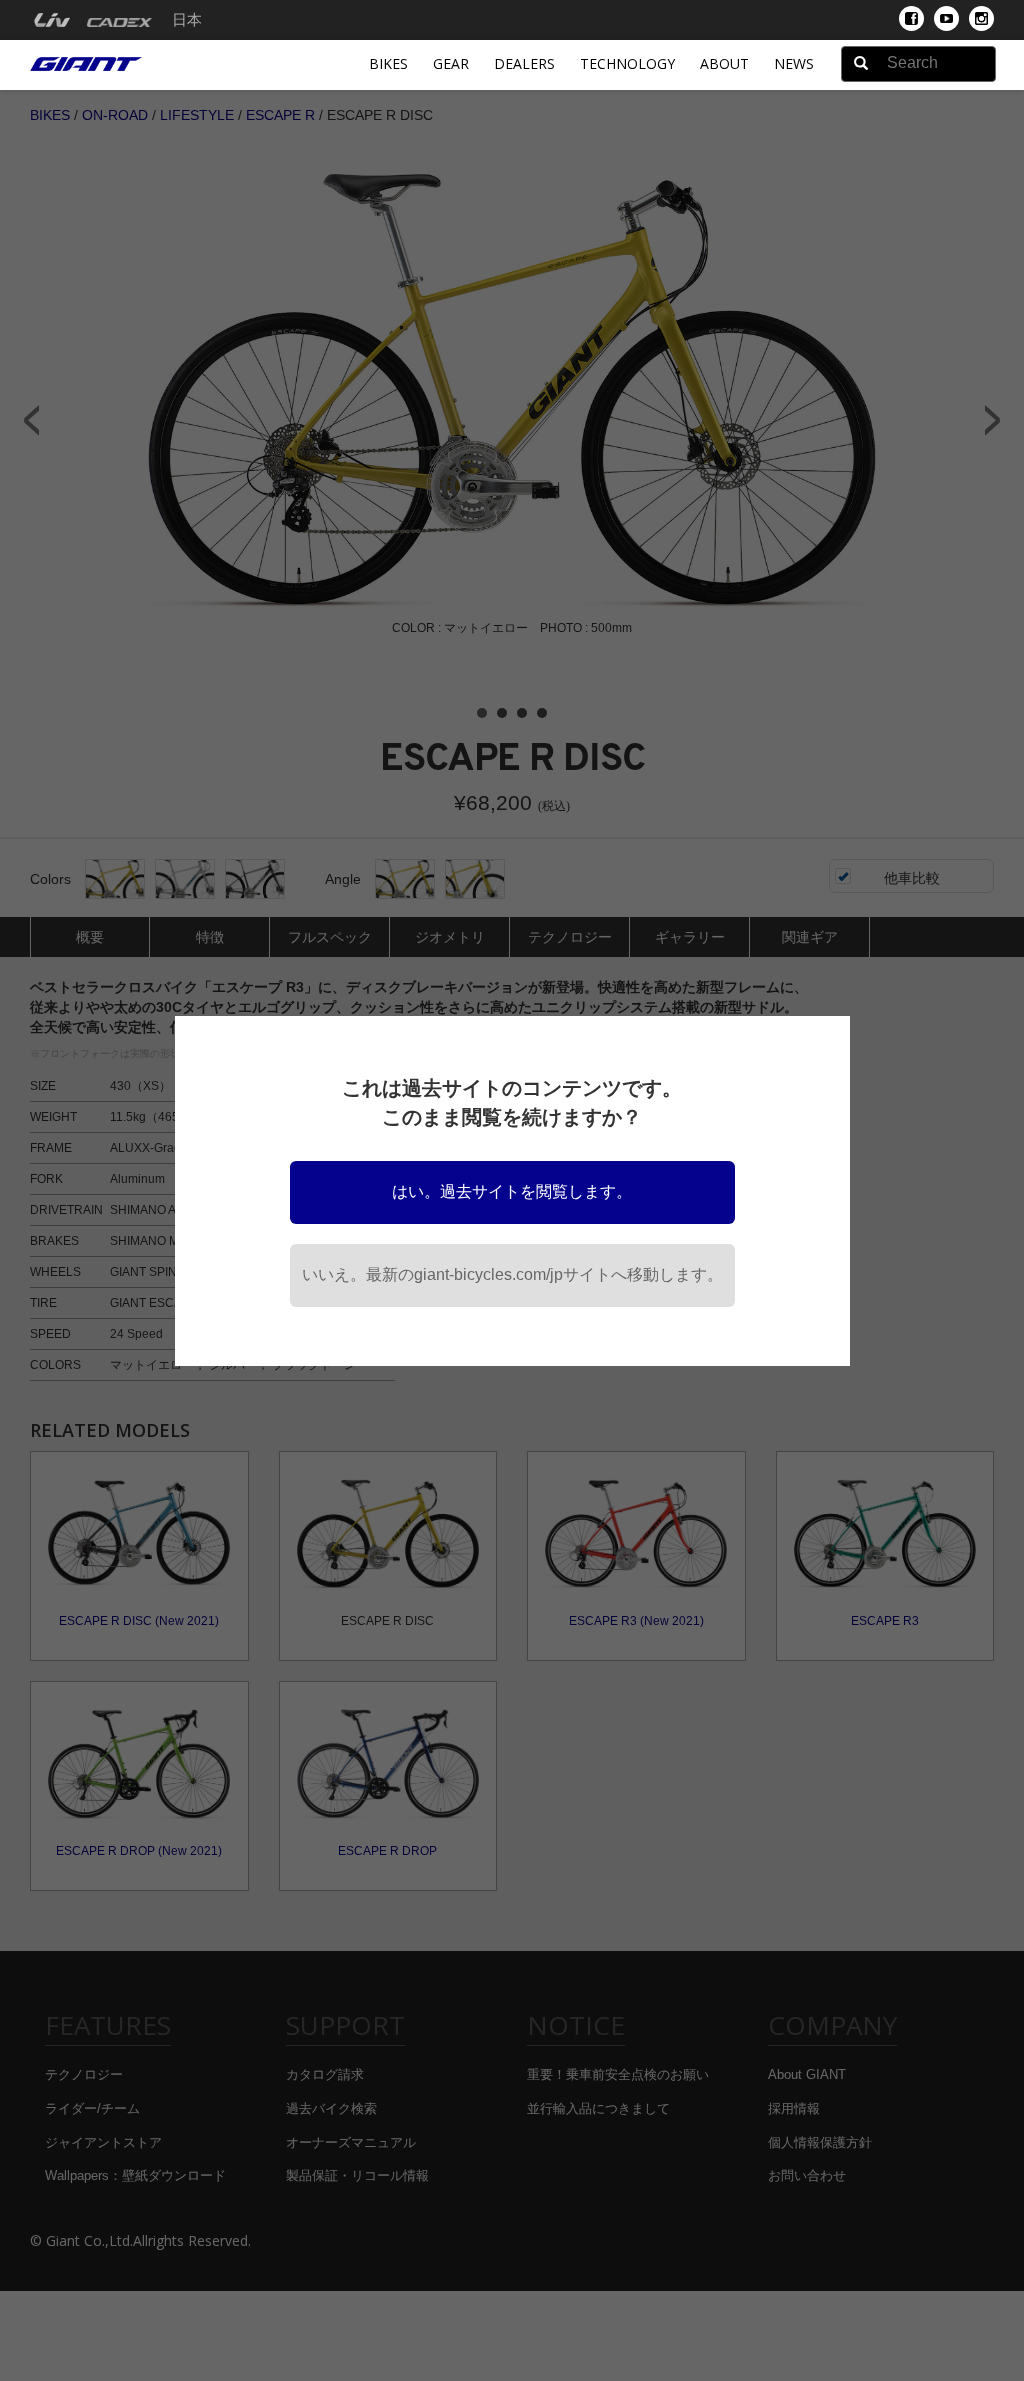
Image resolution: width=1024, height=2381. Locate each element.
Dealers (524, 63)
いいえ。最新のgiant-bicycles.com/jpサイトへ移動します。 (512, 1274)
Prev (31, 420)
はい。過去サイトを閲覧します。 (512, 1191)
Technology (627, 63)
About (724, 63)
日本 (187, 20)
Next (993, 420)
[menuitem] (51, 20)
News (794, 63)
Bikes (388, 63)
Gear (451, 63)
